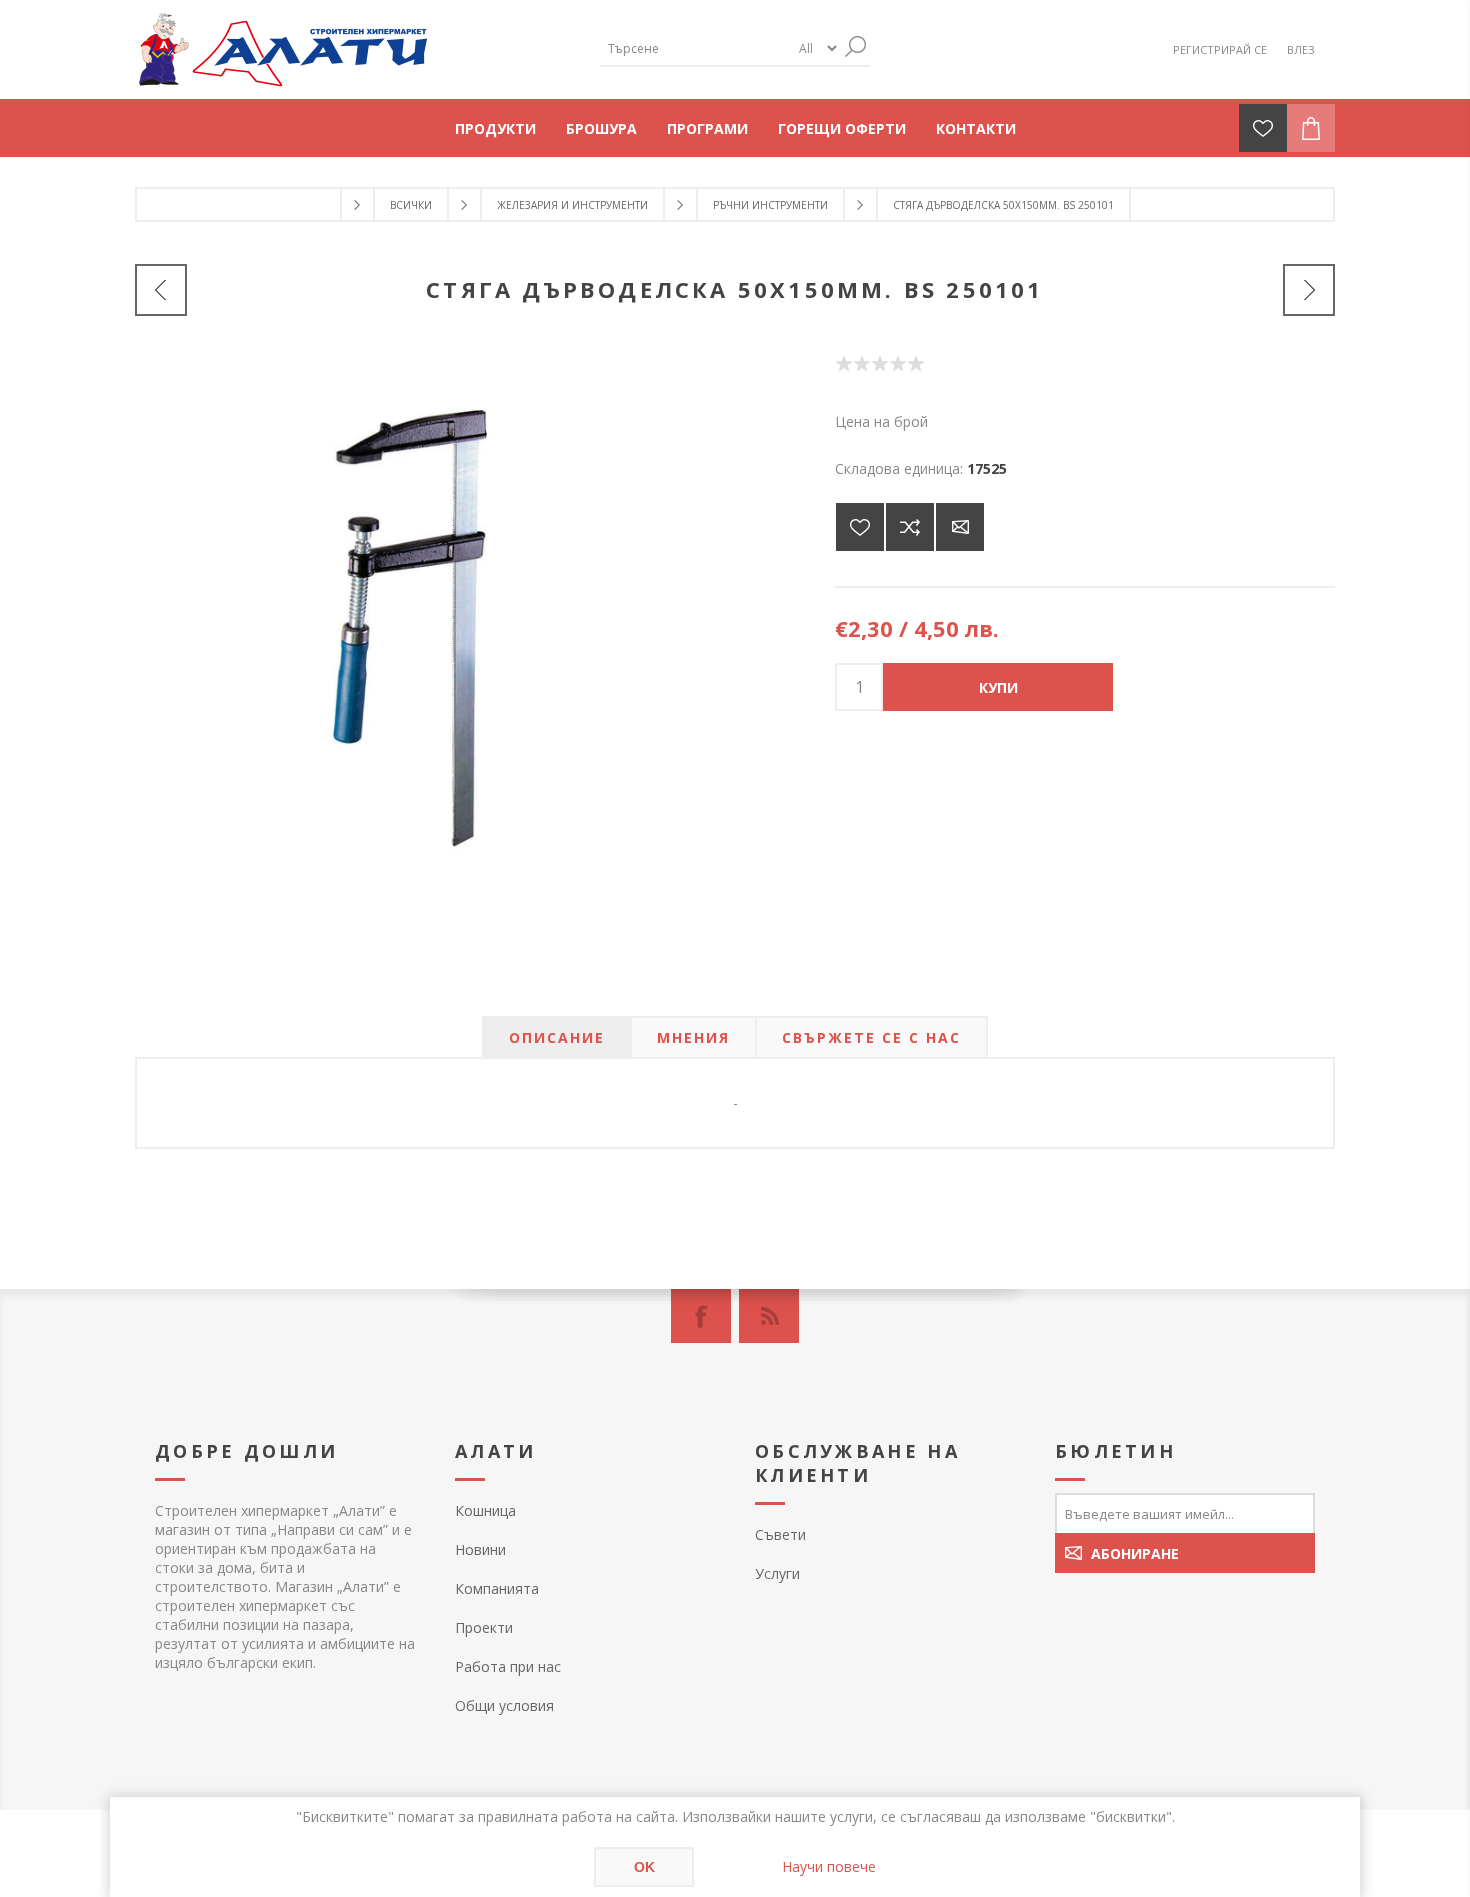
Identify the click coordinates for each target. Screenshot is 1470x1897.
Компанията (497, 1588)
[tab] (557, 1037)
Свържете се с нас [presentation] (871, 1037)
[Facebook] (701, 1316)
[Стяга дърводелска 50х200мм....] (1309, 290)
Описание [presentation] (557, 1037)
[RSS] (769, 1316)
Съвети (780, 1534)
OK (644, 1867)
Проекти (484, 1627)
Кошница (485, 1510)
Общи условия (504, 1705)
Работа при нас (508, 1666)
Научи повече (829, 1866)
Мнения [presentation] (693, 1037)
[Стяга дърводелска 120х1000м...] (161, 290)
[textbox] (695, 48)
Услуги (777, 1573)
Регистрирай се (1220, 49)
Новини (480, 1549)
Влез (1301, 49)
